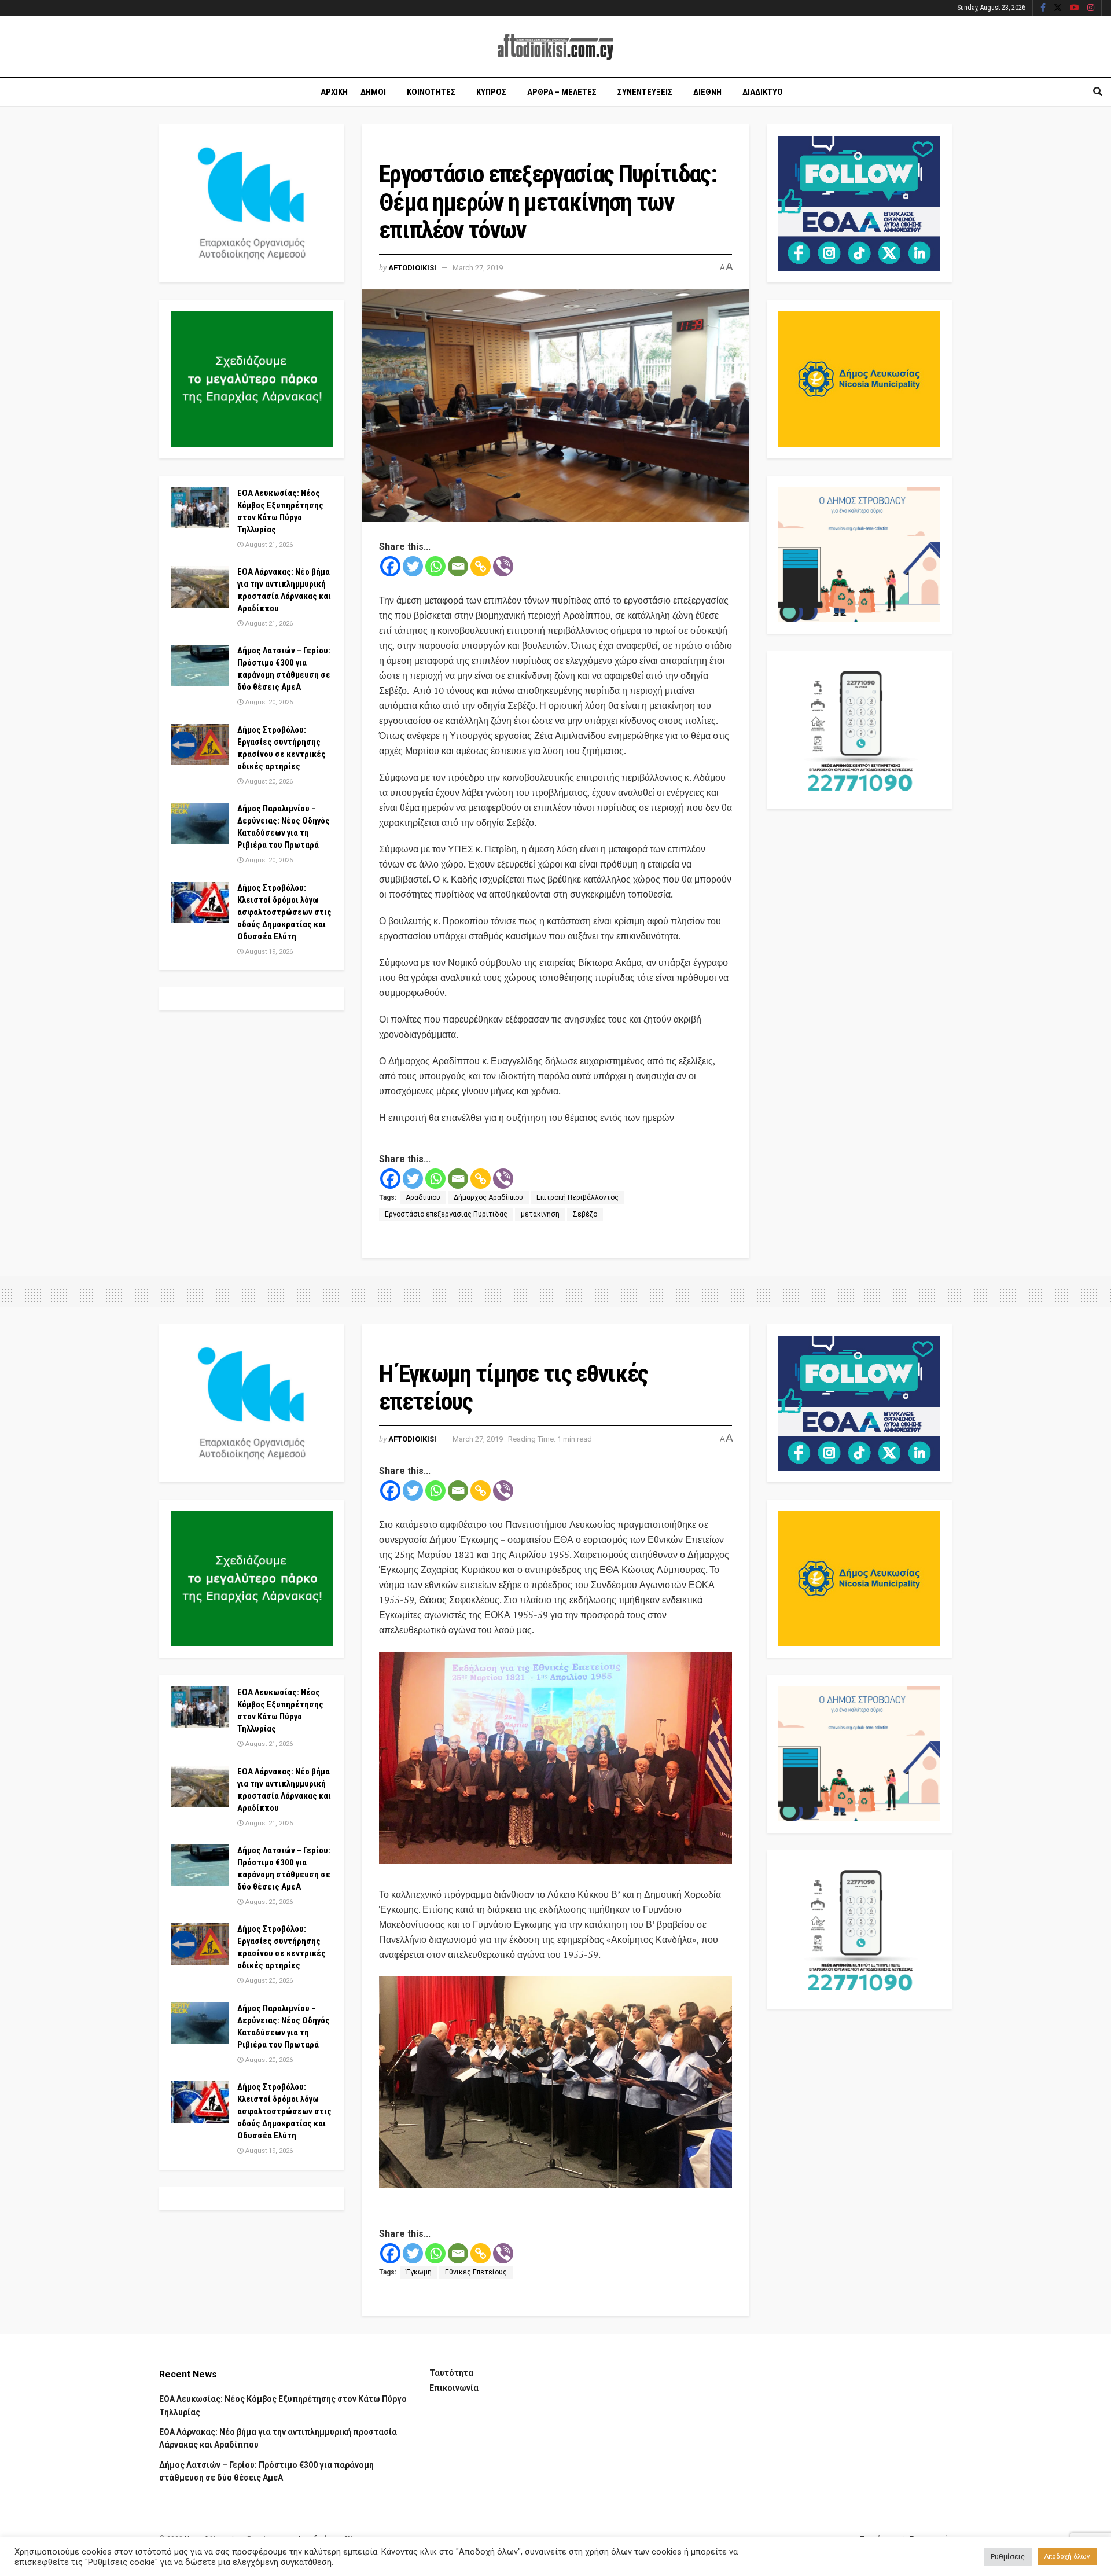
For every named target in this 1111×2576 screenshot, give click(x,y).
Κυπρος (491, 92)
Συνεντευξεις (645, 92)
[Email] (458, 566)
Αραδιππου (423, 1197)
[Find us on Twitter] (1058, 8)
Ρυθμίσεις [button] (1008, 2557)
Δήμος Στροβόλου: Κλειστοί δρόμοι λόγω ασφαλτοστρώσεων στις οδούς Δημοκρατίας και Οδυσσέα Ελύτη (284, 912)
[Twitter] (413, 566)
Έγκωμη (419, 2272)
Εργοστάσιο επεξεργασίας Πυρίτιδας (446, 1214)
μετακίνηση (540, 1214)
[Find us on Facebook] (1043, 8)
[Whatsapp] (435, 566)
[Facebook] (390, 566)
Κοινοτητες (431, 92)
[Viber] (503, 566)
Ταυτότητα (451, 2373)
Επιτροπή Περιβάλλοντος (577, 1197)
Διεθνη (707, 92)
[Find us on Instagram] (1091, 8)
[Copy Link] (481, 566)
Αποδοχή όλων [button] (1067, 2557)
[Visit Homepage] (555, 47)
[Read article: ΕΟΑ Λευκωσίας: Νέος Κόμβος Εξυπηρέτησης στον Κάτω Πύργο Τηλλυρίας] (200, 508)
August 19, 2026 (268, 952)
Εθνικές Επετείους (476, 2272)
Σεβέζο (585, 1214)
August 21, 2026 (268, 545)
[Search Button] (1098, 92)
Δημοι (373, 92)
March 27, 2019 (478, 268)
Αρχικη (334, 92)
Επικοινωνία (454, 2388)
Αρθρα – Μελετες (562, 92)
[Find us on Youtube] (1075, 8)
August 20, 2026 (268, 702)
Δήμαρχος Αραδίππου (488, 1197)
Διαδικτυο (763, 92)
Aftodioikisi (412, 268)
